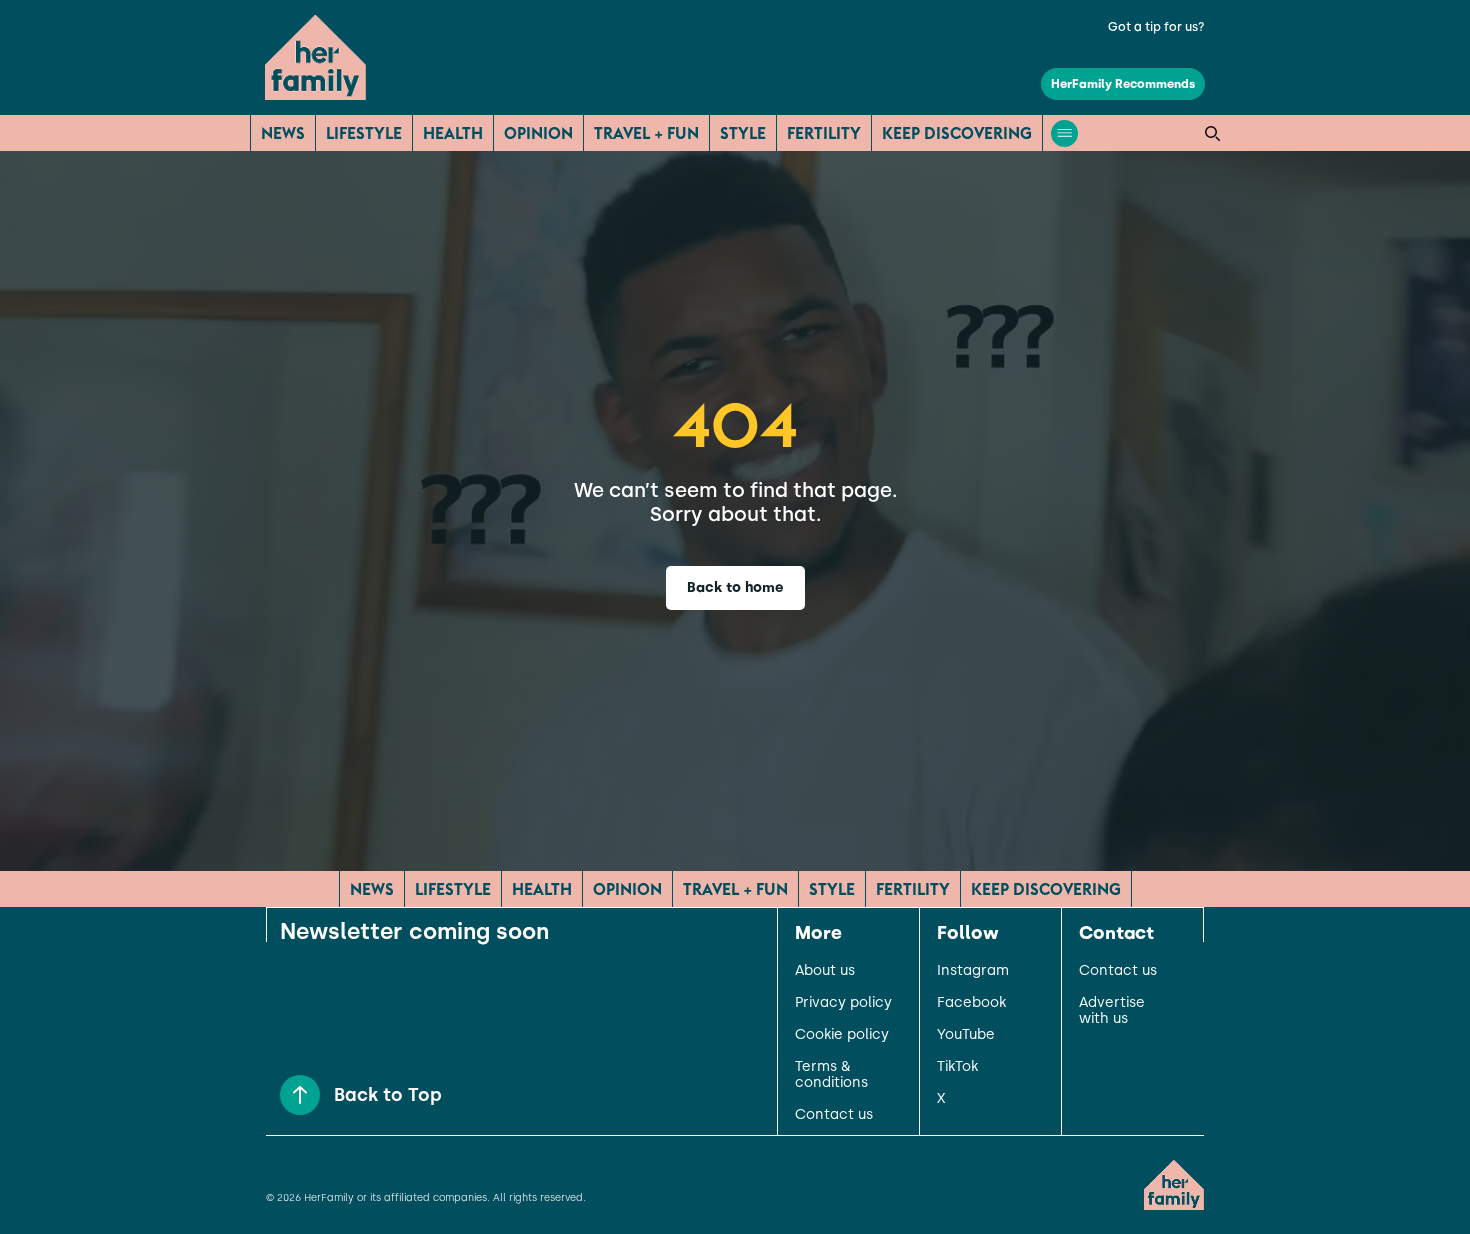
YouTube (966, 1035)
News (283, 133)
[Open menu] (1064, 133)
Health (453, 133)
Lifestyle (364, 133)
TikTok (957, 1067)
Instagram (973, 971)
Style (743, 133)
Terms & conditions (831, 1075)
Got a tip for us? (1156, 27)
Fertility (824, 133)
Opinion (538, 133)
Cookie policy (842, 1035)
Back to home (735, 587)
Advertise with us (1112, 1011)
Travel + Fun (646, 133)
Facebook (971, 1003)
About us (825, 971)
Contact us (834, 1115)
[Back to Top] (300, 1095)
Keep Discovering (957, 133)
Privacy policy (843, 1003)
